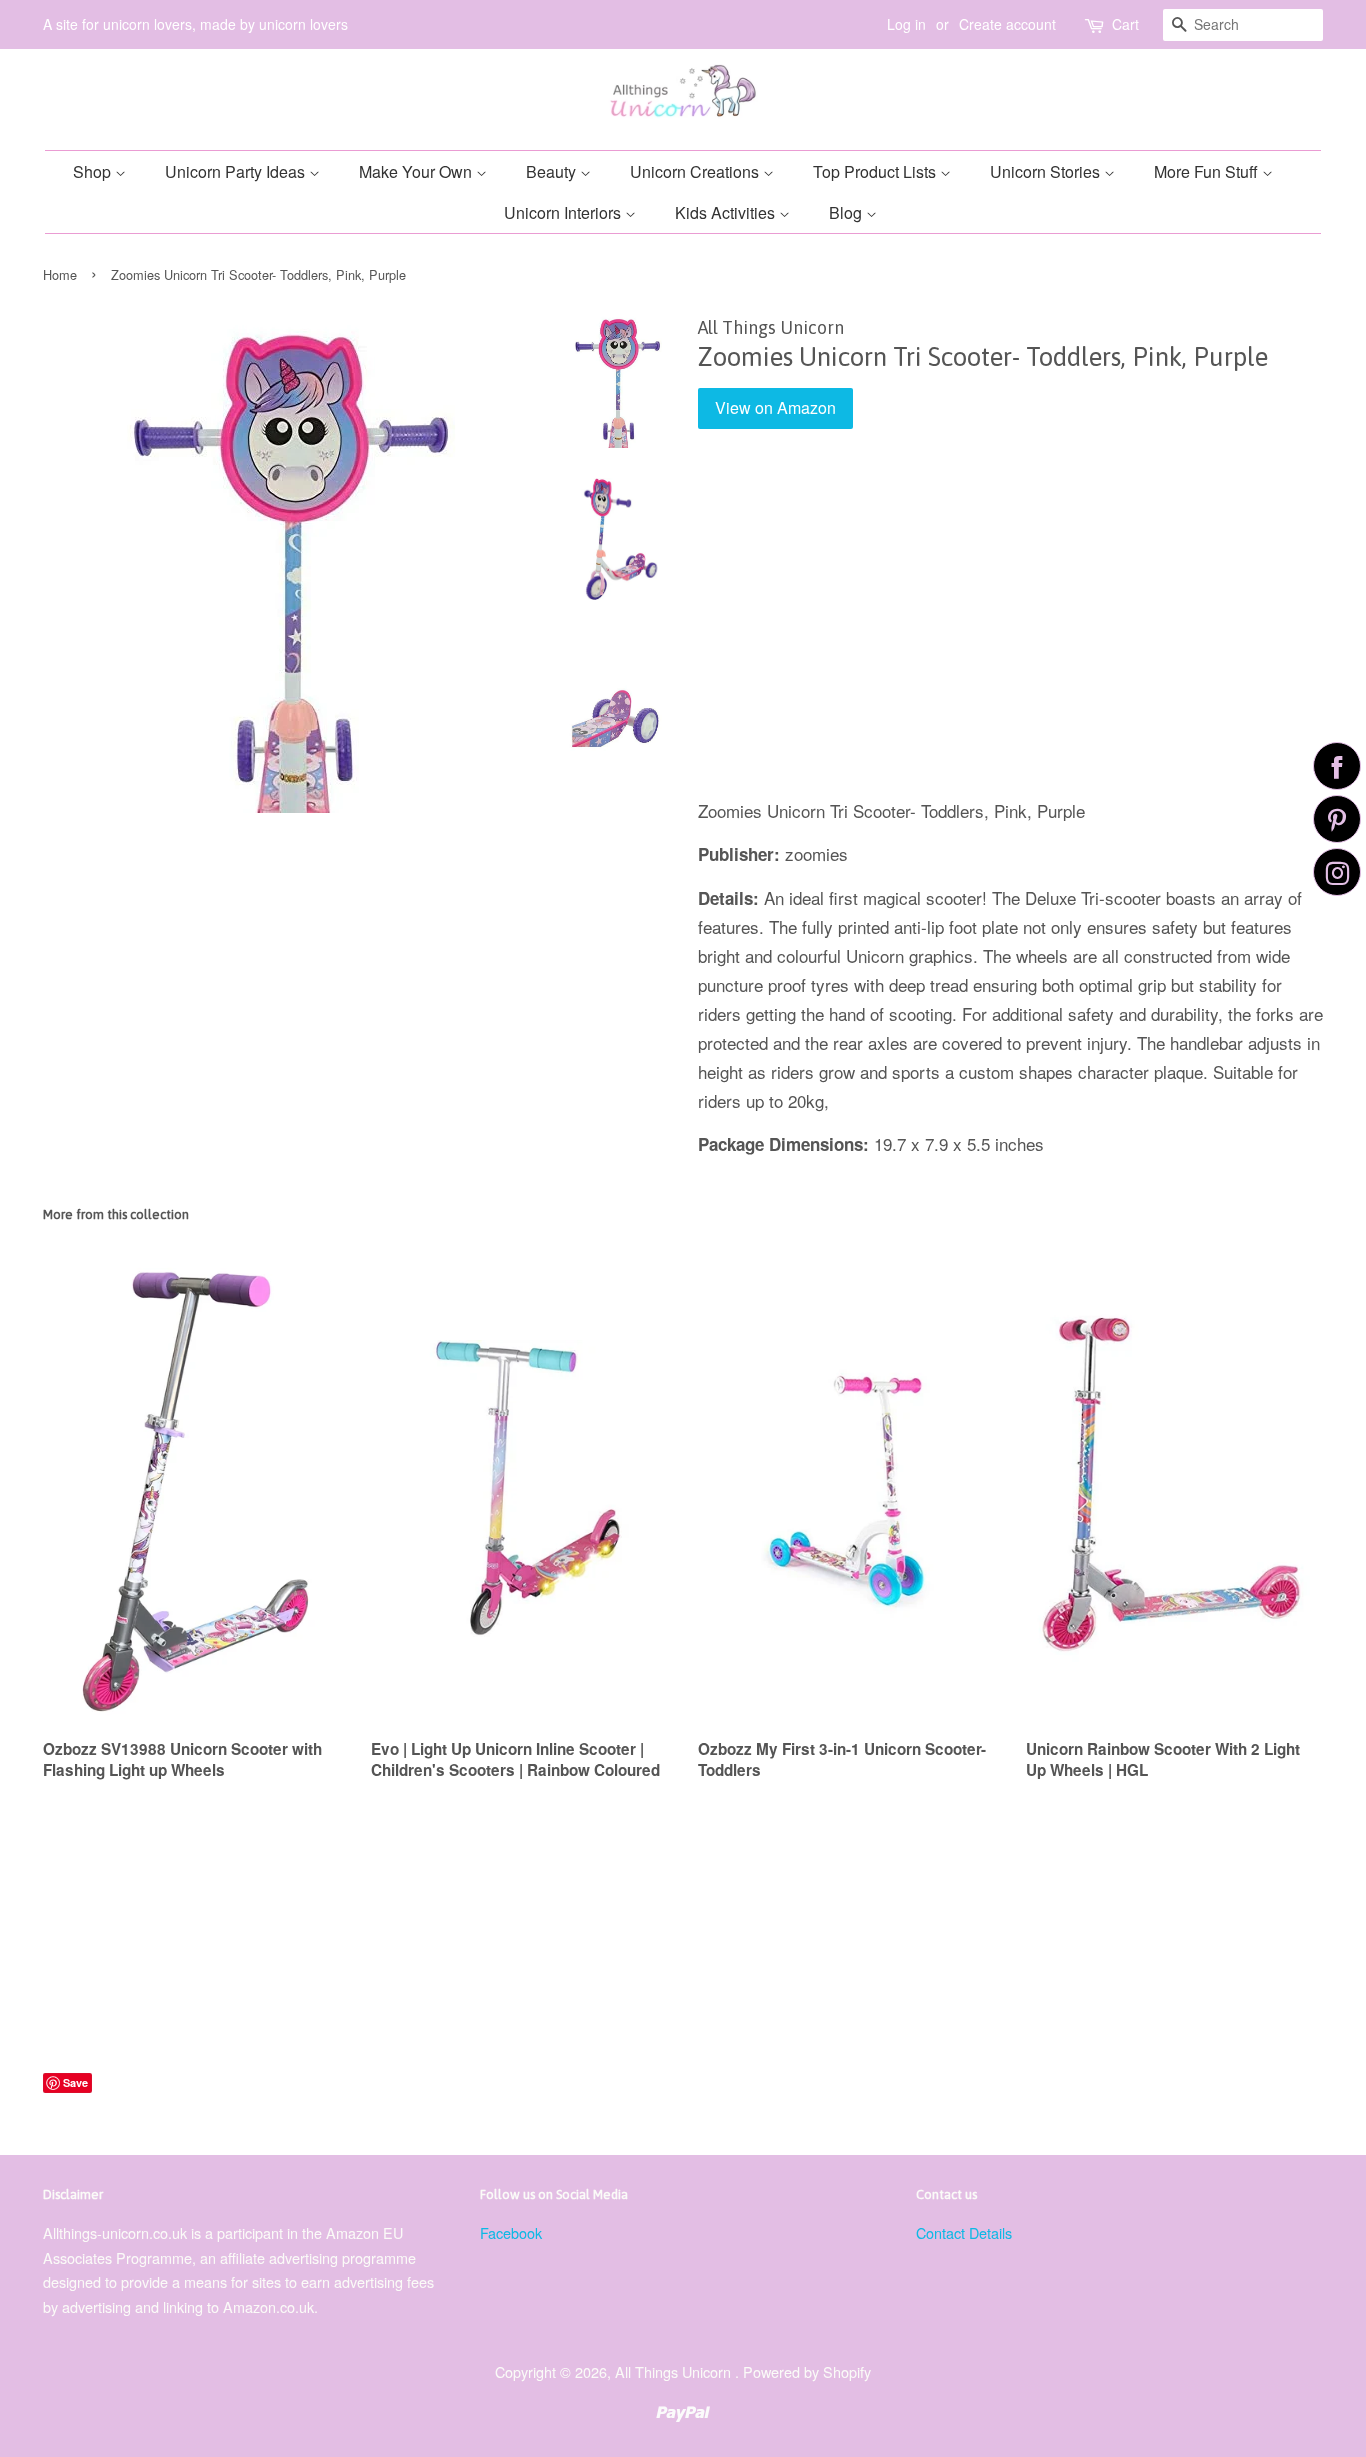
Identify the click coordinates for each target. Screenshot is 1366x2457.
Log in (906, 24)
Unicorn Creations (696, 171)
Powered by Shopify (807, 2371)
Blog (847, 212)
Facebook (511, 2232)
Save (75, 2082)
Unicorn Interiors (564, 212)
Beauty (553, 171)
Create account (1007, 24)
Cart (1125, 24)
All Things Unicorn (675, 2371)
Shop (94, 171)
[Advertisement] (1010, 628)
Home (60, 274)
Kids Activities (727, 212)
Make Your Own (417, 171)
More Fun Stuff (1208, 171)
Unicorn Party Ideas (237, 171)
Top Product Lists (876, 171)
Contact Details (964, 2232)
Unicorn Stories (1047, 171)
